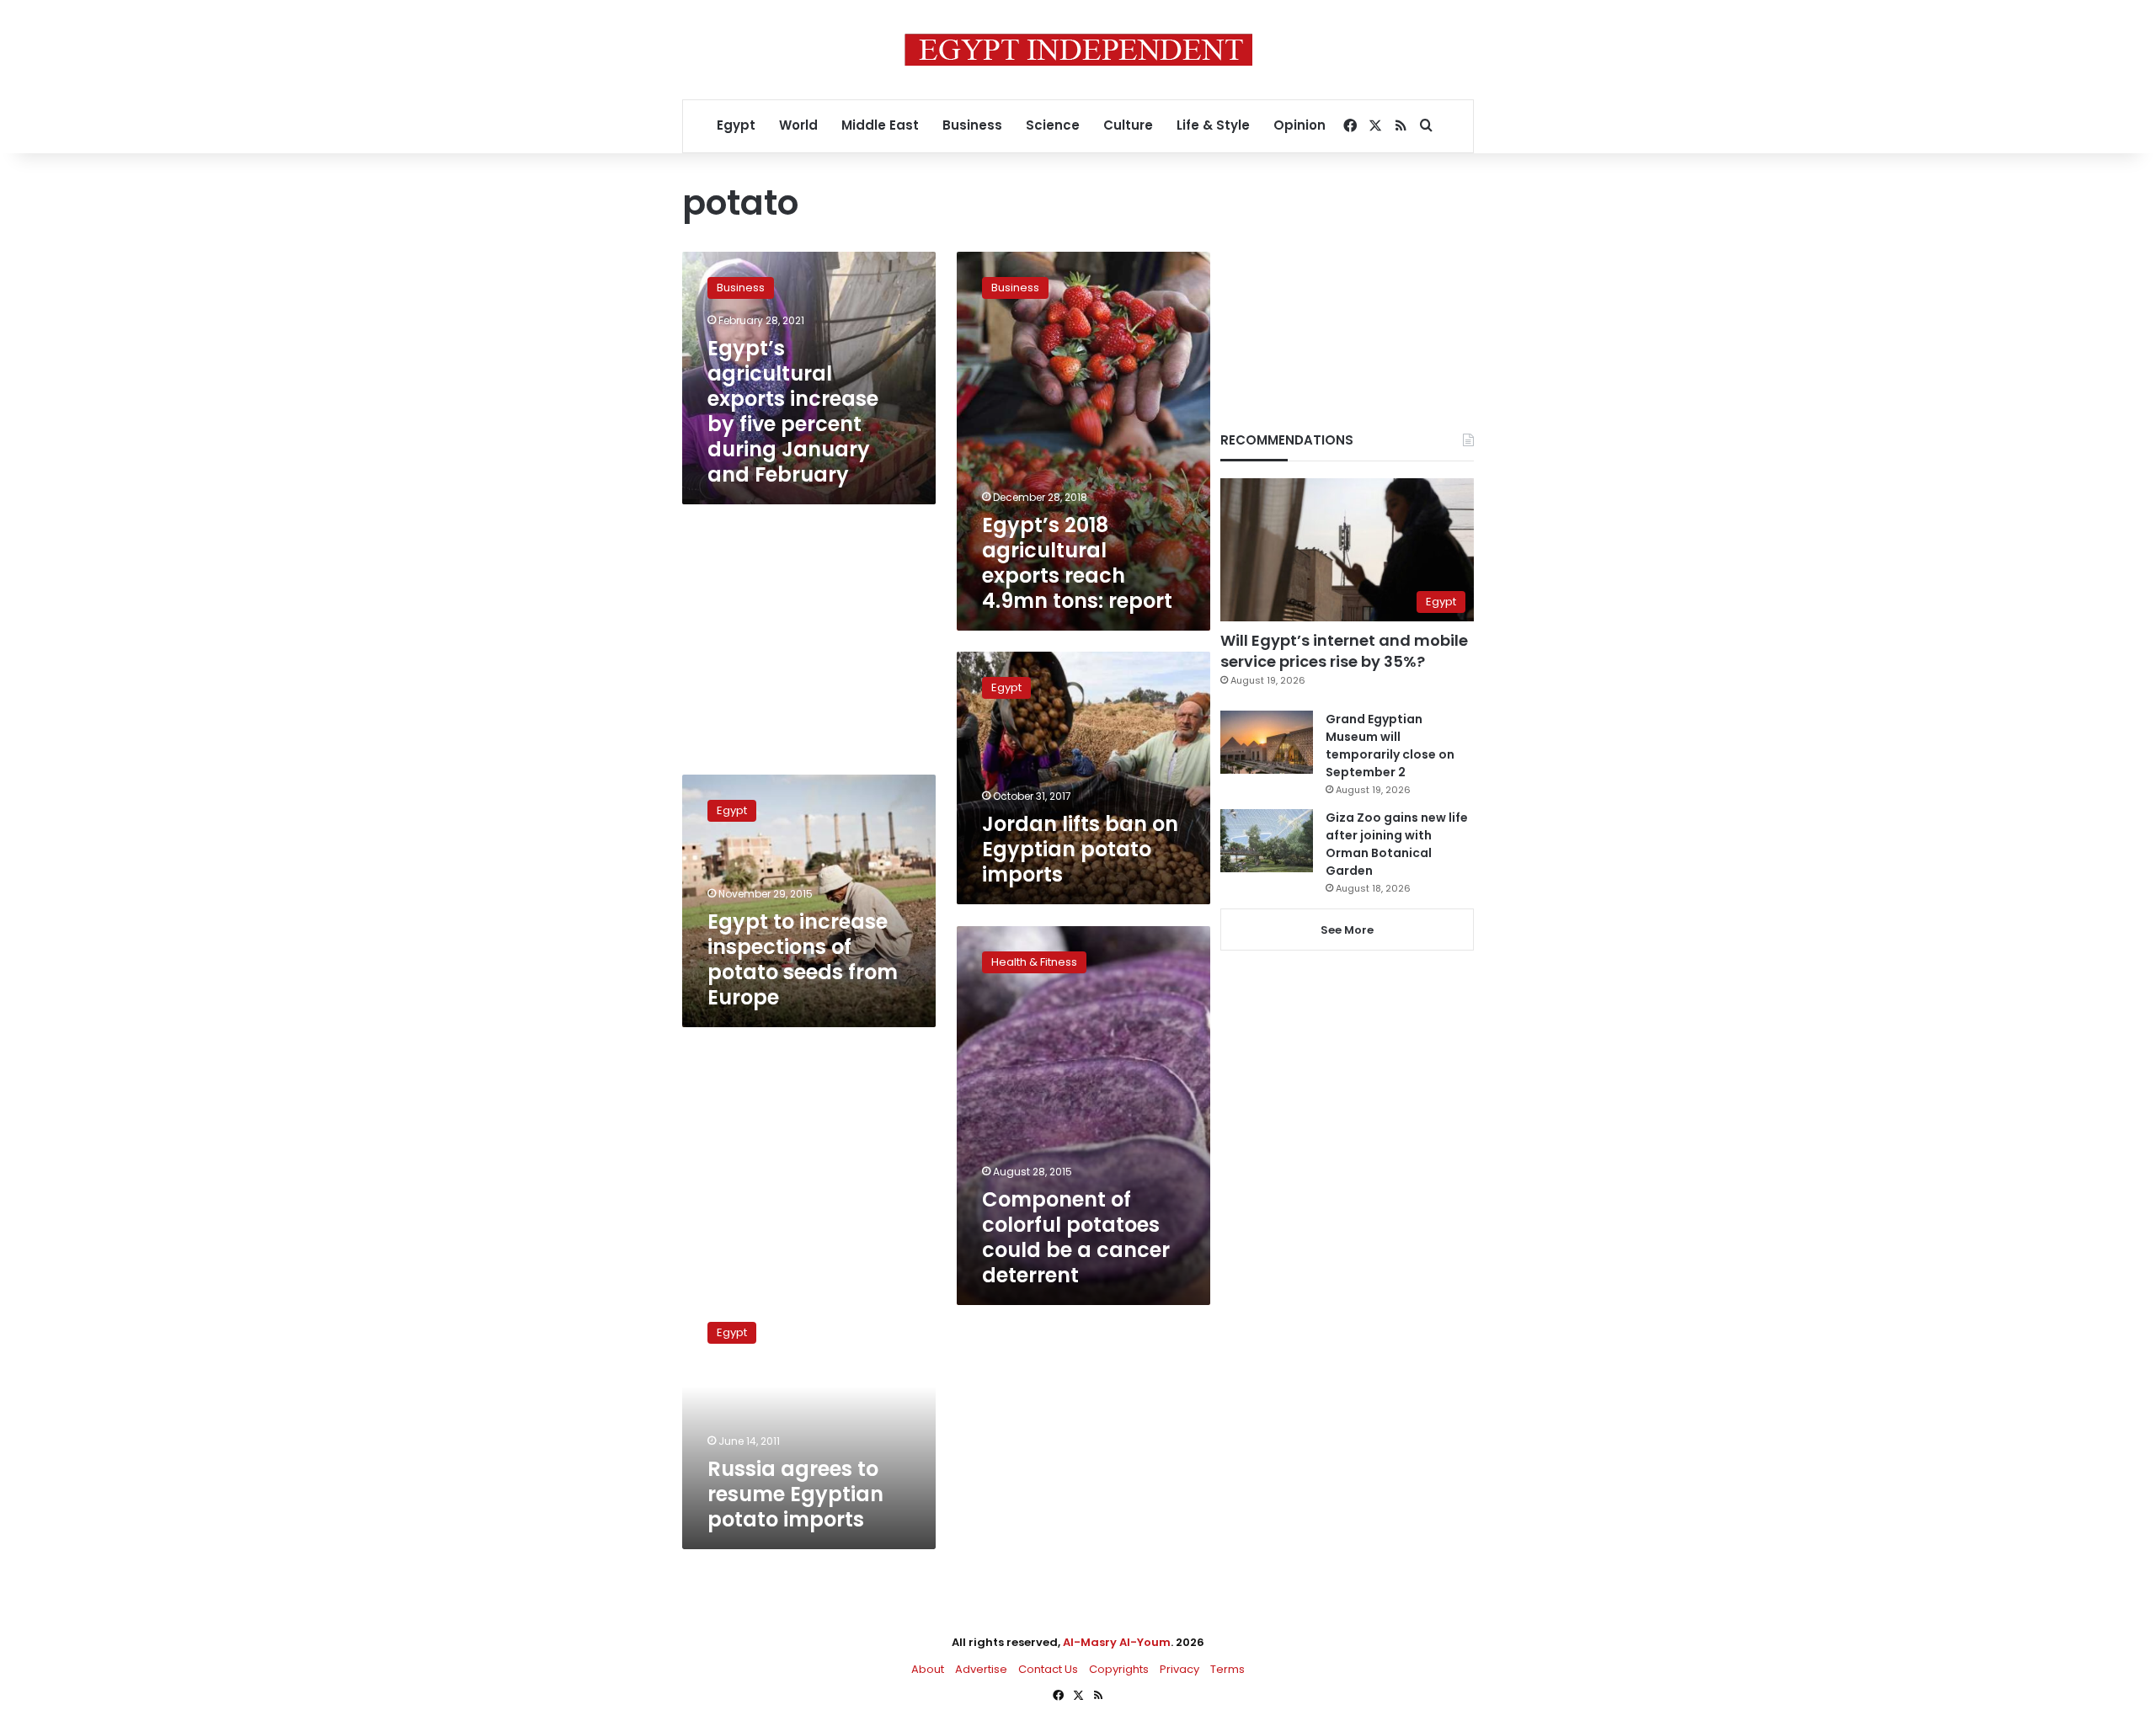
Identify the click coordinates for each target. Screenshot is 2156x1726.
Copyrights (1119, 1669)
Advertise (981, 1669)
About (928, 1669)
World (798, 125)
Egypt (736, 125)
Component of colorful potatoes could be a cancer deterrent (1076, 1237)
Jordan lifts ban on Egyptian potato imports (1080, 849)
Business (972, 125)
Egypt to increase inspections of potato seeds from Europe (803, 959)
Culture (1128, 125)
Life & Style (1213, 125)
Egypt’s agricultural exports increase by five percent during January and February (793, 411)
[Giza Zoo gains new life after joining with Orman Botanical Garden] (1267, 841)
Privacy (1179, 1669)
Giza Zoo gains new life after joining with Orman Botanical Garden (1397, 844)
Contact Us (1048, 1669)
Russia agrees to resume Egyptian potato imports (795, 1494)
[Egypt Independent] (1078, 50)
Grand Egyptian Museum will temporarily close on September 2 (1390, 746)
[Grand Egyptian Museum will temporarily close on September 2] (1267, 742)
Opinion (1299, 125)
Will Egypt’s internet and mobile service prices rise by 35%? (1344, 651)
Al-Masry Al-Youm (1117, 1642)
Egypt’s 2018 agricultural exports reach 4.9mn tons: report (1077, 563)
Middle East (880, 125)
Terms (1227, 1669)
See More (1347, 930)
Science (1053, 125)
